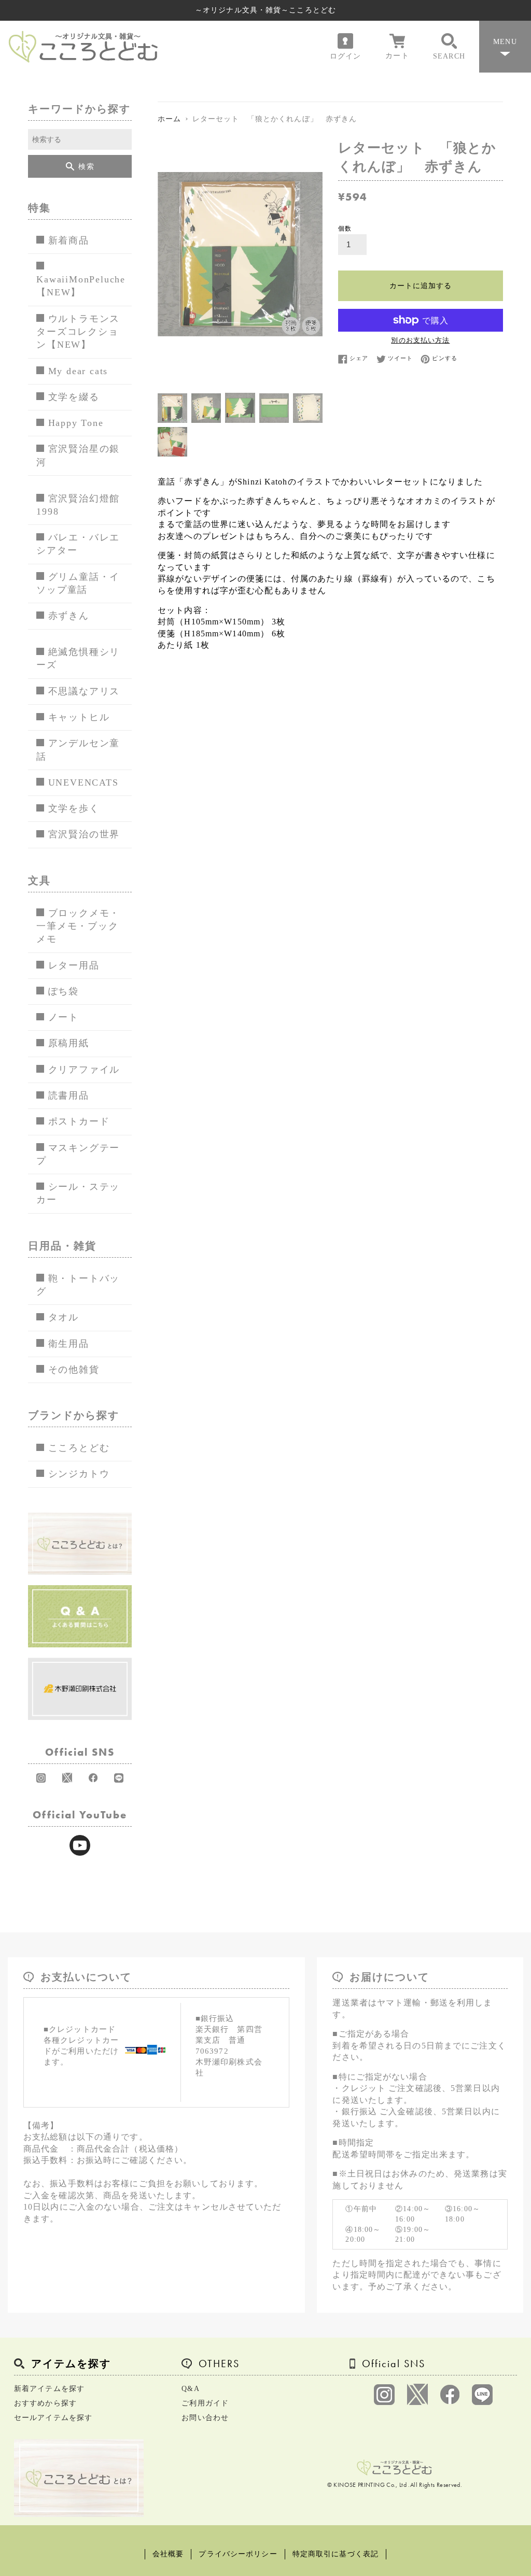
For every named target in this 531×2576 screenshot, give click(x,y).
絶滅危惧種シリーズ (78, 658)
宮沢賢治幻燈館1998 (78, 505)
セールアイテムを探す (53, 2418)
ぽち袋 (64, 991)
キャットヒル (79, 717)
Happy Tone (76, 423)
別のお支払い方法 (420, 340)
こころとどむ (79, 1448)
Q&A (190, 2389)
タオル (64, 1317)
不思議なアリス (84, 691)
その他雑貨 (74, 1370)
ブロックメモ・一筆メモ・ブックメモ (78, 926)
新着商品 (69, 240)
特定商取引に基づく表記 (336, 2554)
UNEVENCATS (83, 782)
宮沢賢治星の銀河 (78, 455)
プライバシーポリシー (238, 2554)
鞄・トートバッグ (78, 1285)
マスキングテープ (78, 1154)
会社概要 (168, 2554)
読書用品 (69, 1095)
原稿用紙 (69, 1043)
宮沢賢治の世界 (84, 834)
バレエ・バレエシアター (78, 544)
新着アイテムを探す (49, 2389)
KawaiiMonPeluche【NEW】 (81, 286)
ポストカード (79, 1121)
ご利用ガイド (205, 2403)
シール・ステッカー (78, 1193)
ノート (64, 1017)
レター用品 (74, 965)
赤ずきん (69, 616)
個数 (345, 229)
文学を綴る (74, 397)
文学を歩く (74, 808)
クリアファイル (84, 1070)
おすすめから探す (45, 2403)
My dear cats (78, 371)
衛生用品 (69, 1344)
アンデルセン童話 (78, 750)
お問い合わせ (205, 2418)
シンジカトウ (79, 1474)
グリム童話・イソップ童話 (78, 583)
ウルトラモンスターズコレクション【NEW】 (78, 332)
